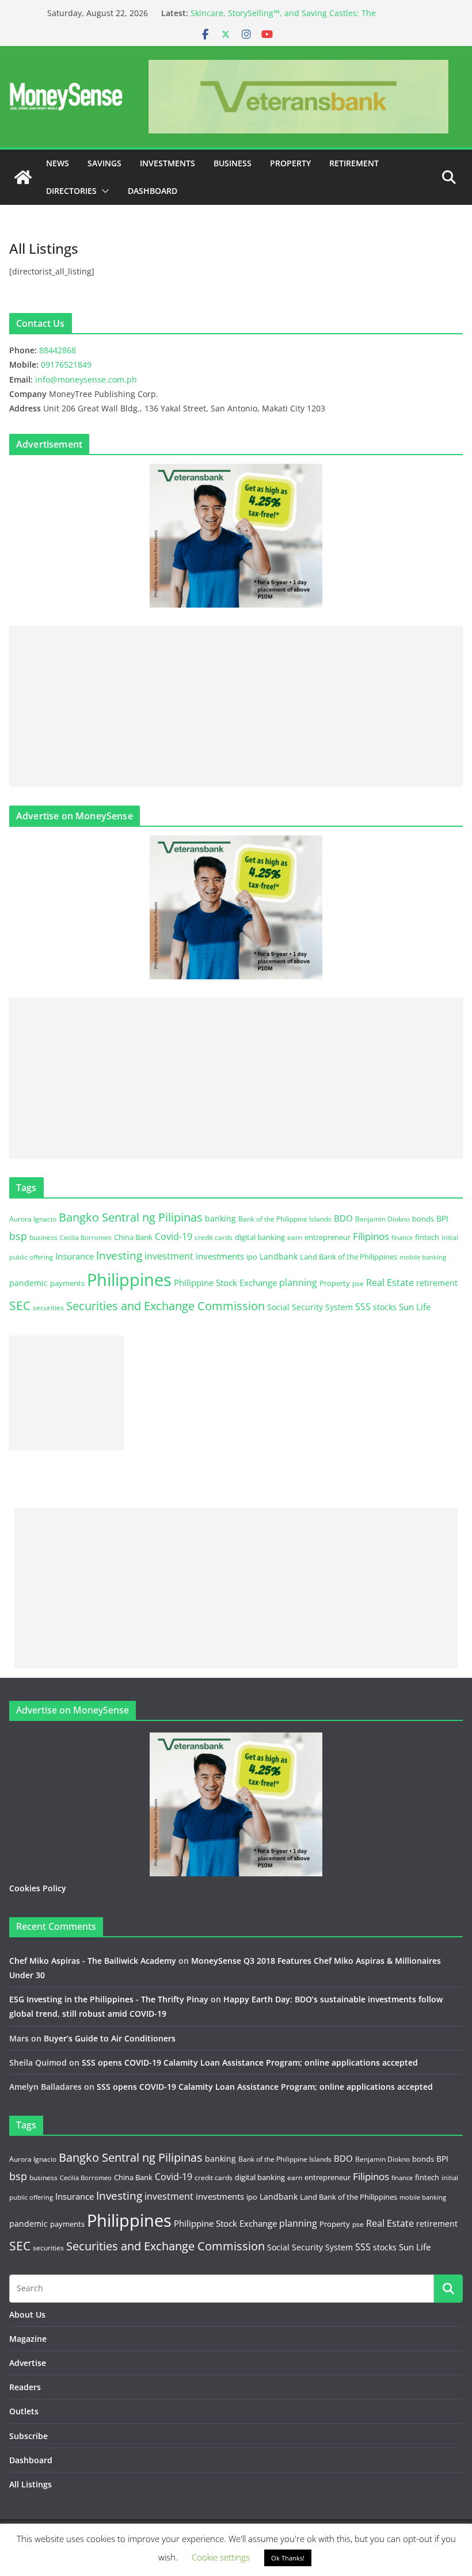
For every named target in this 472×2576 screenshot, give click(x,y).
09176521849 (66, 365)
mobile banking (423, 1257)
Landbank (279, 1256)
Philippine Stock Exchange (225, 1283)
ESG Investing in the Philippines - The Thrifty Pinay (109, 1999)
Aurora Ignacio (33, 1219)
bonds (423, 1219)
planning (298, 1283)
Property (290, 163)
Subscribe (28, 2436)
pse (358, 1283)
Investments (168, 163)
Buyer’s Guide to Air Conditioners (110, 2038)
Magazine (28, 2339)
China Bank (133, 1237)
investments (220, 1256)
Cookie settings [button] (221, 2557)
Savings (104, 163)
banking (220, 1218)
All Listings (31, 2484)
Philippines (129, 1280)
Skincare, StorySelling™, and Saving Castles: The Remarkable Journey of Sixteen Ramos (283, 19)
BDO (343, 1218)
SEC (20, 1306)
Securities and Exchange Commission (165, 1306)
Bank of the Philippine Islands (285, 1219)
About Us (27, 2314)
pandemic (28, 1283)
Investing (119, 1255)
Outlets (24, 2411)
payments (67, 1283)
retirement (437, 1283)
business (43, 1237)
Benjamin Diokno (382, 1219)
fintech (427, 1237)
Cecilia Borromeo (86, 1238)
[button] (103, 191)
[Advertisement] (236, 707)
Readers (25, 2387)
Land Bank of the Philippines (349, 1257)
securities (48, 1307)
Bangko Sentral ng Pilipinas (131, 1217)
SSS (363, 1307)
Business (233, 163)
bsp (18, 1236)
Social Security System (310, 1307)
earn (295, 1237)
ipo (252, 1257)
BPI (442, 1218)
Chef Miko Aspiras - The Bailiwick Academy (93, 1961)
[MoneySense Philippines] (23, 177)
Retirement (354, 163)
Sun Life (415, 1307)
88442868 (58, 350)
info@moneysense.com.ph (86, 379)
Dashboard (153, 191)
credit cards (214, 1237)
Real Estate (390, 1283)
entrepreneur (328, 1237)
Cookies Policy (38, 1888)
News (58, 163)
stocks (385, 1307)
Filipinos (371, 1236)
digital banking (260, 1237)
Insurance (75, 1256)
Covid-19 (174, 1237)
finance (402, 1238)
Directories (71, 191)
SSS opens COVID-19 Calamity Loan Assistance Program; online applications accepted (250, 2062)
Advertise (28, 2363)
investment (169, 1256)
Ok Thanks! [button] (288, 2558)
